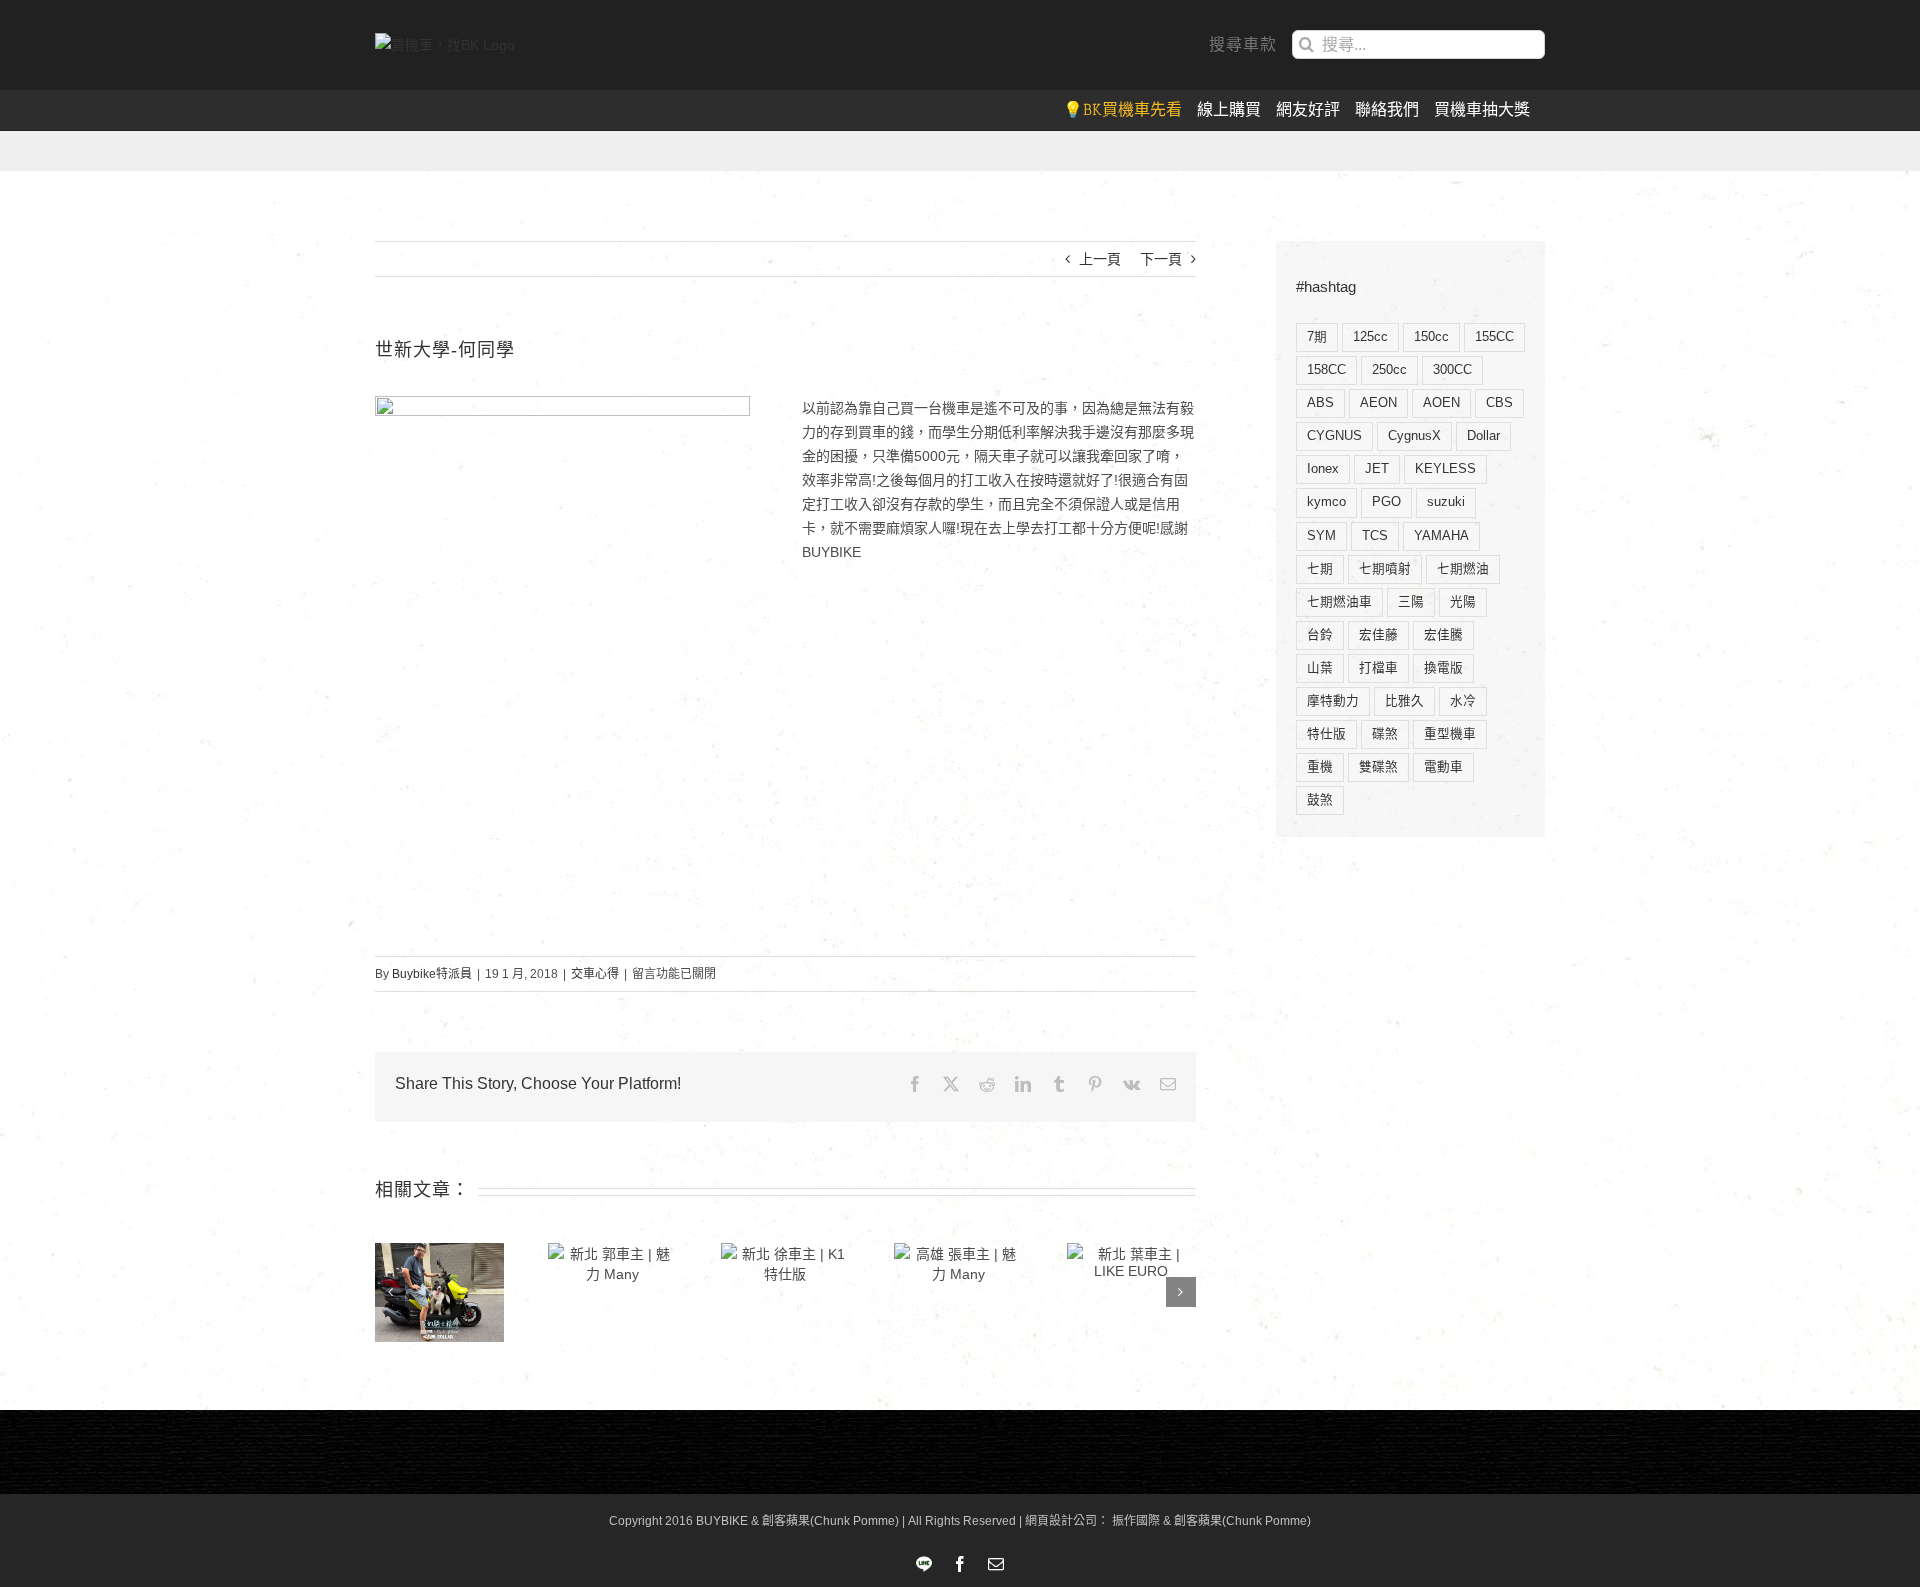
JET (1377, 469)
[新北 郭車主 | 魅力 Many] (612, 1263)
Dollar (1483, 436)
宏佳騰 (1443, 635)
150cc (1431, 337)
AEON (1378, 403)
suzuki (1446, 502)
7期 (1317, 337)
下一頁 (1161, 259)
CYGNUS (1334, 436)
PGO (1386, 502)
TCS (1375, 536)
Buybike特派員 (432, 974)
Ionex (1323, 469)
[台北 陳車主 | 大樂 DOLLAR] (439, 1292)
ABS (1320, 403)
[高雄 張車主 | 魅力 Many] (958, 1263)
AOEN (1441, 403)
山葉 (1320, 668)
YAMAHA (1441, 536)
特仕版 (1326, 734)
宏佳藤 (1378, 635)
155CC (1494, 337)
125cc (1370, 337)
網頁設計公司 (1061, 1521)
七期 (1320, 569)
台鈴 (1320, 635)
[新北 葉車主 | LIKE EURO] (1131, 1261)
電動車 (1443, 767)
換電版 (1443, 668)
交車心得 (595, 974)
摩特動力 (1333, 701)
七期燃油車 (1339, 602)
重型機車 (1450, 734)
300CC (1452, 370)
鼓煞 (1320, 800)
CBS (1499, 403)
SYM (1321, 536)
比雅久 (1404, 701)
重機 (1320, 767)
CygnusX (1414, 436)
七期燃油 (1463, 569)
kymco (1326, 502)
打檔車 (1378, 668)
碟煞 (1385, 734)
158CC (1326, 370)
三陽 (1411, 602)
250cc (1389, 370)
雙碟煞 (1378, 767)
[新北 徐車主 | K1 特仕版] (785, 1263)
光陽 (1463, 602)
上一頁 (1100, 259)
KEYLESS (1445, 469)
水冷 (1463, 701)
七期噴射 (1385, 569)
